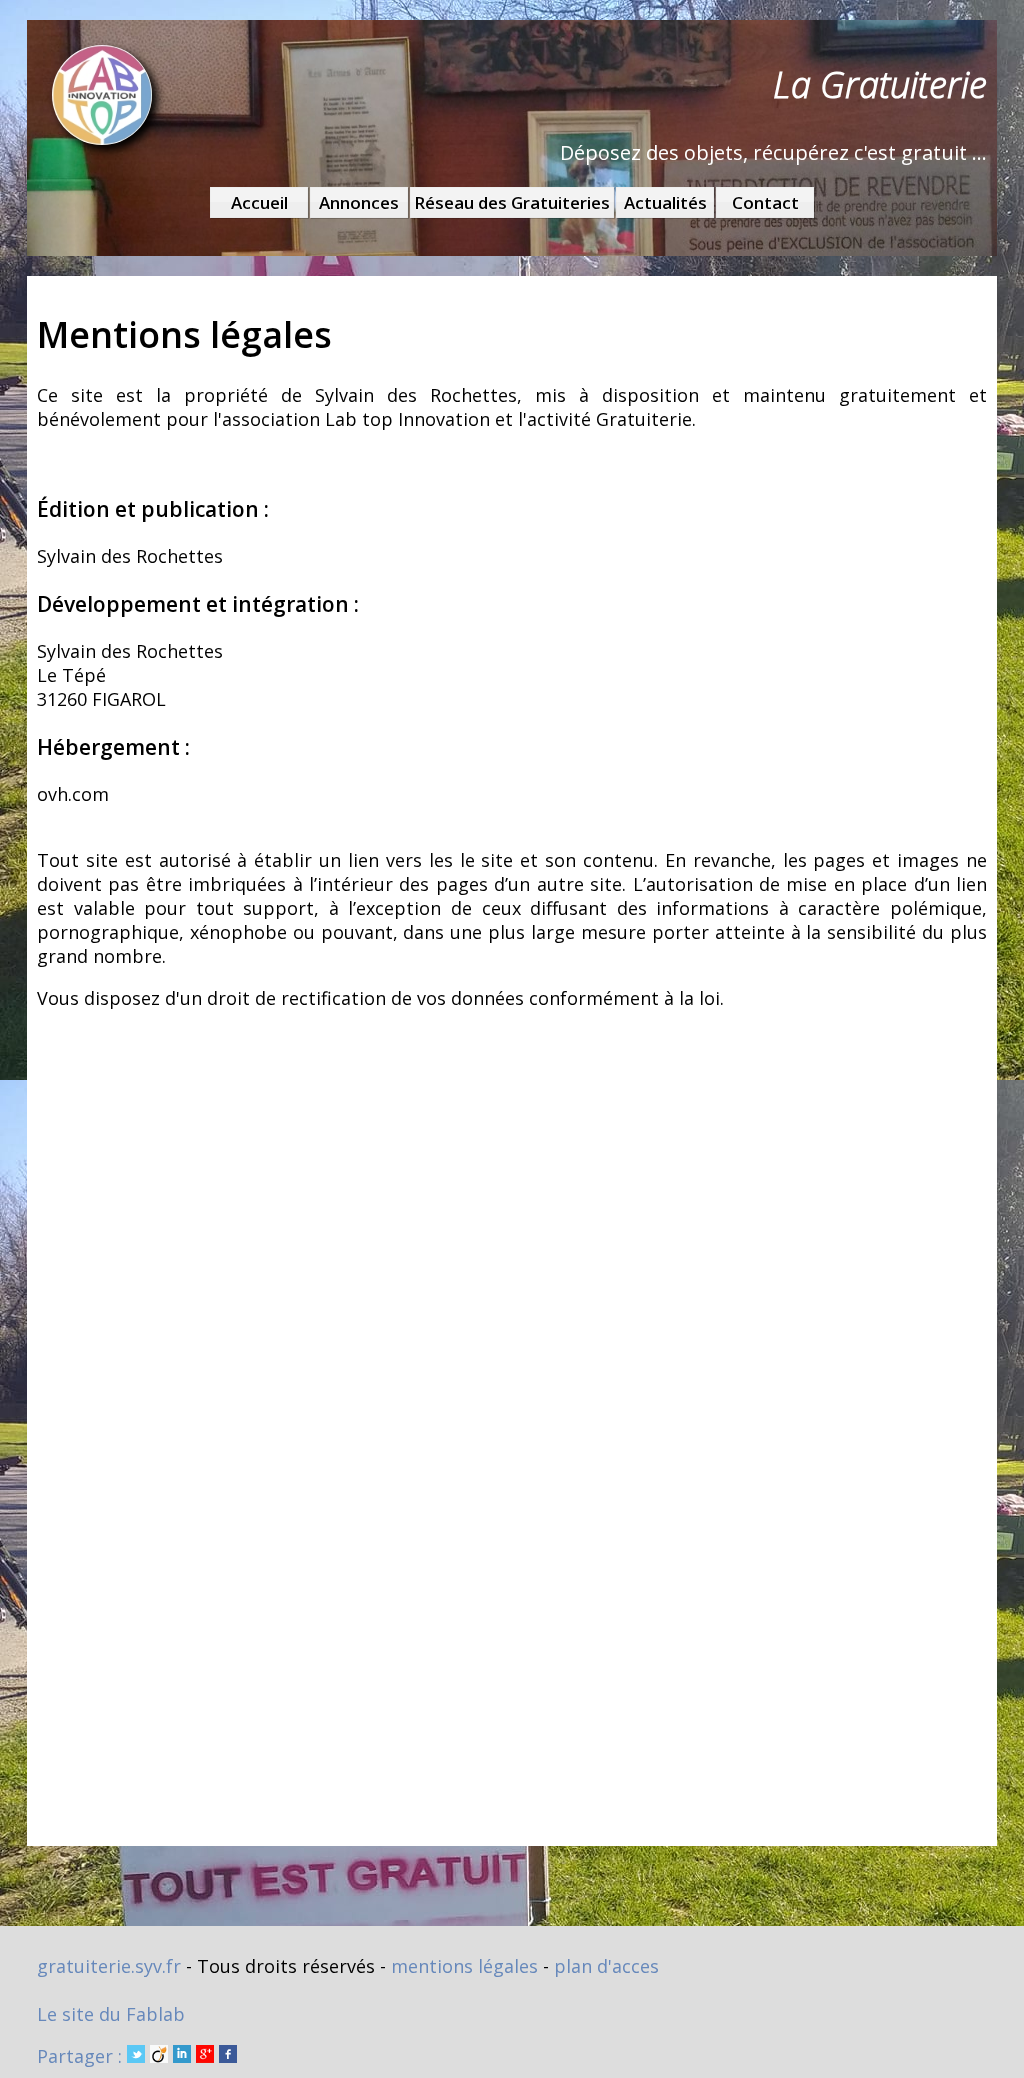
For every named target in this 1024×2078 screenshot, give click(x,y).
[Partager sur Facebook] (228, 2056)
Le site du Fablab (111, 2014)
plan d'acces (606, 1966)
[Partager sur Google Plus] (205, 2056)
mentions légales (464, 1966)
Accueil (259, 202)
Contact (765, 202)
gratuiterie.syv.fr (109, 1966)
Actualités (665, 202)
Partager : (82, 2056)
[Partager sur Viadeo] (159, 2056)
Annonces (359, 202)
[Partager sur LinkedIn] (182, 2056)
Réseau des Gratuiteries (512, 202)
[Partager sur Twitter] (136, 2056)
